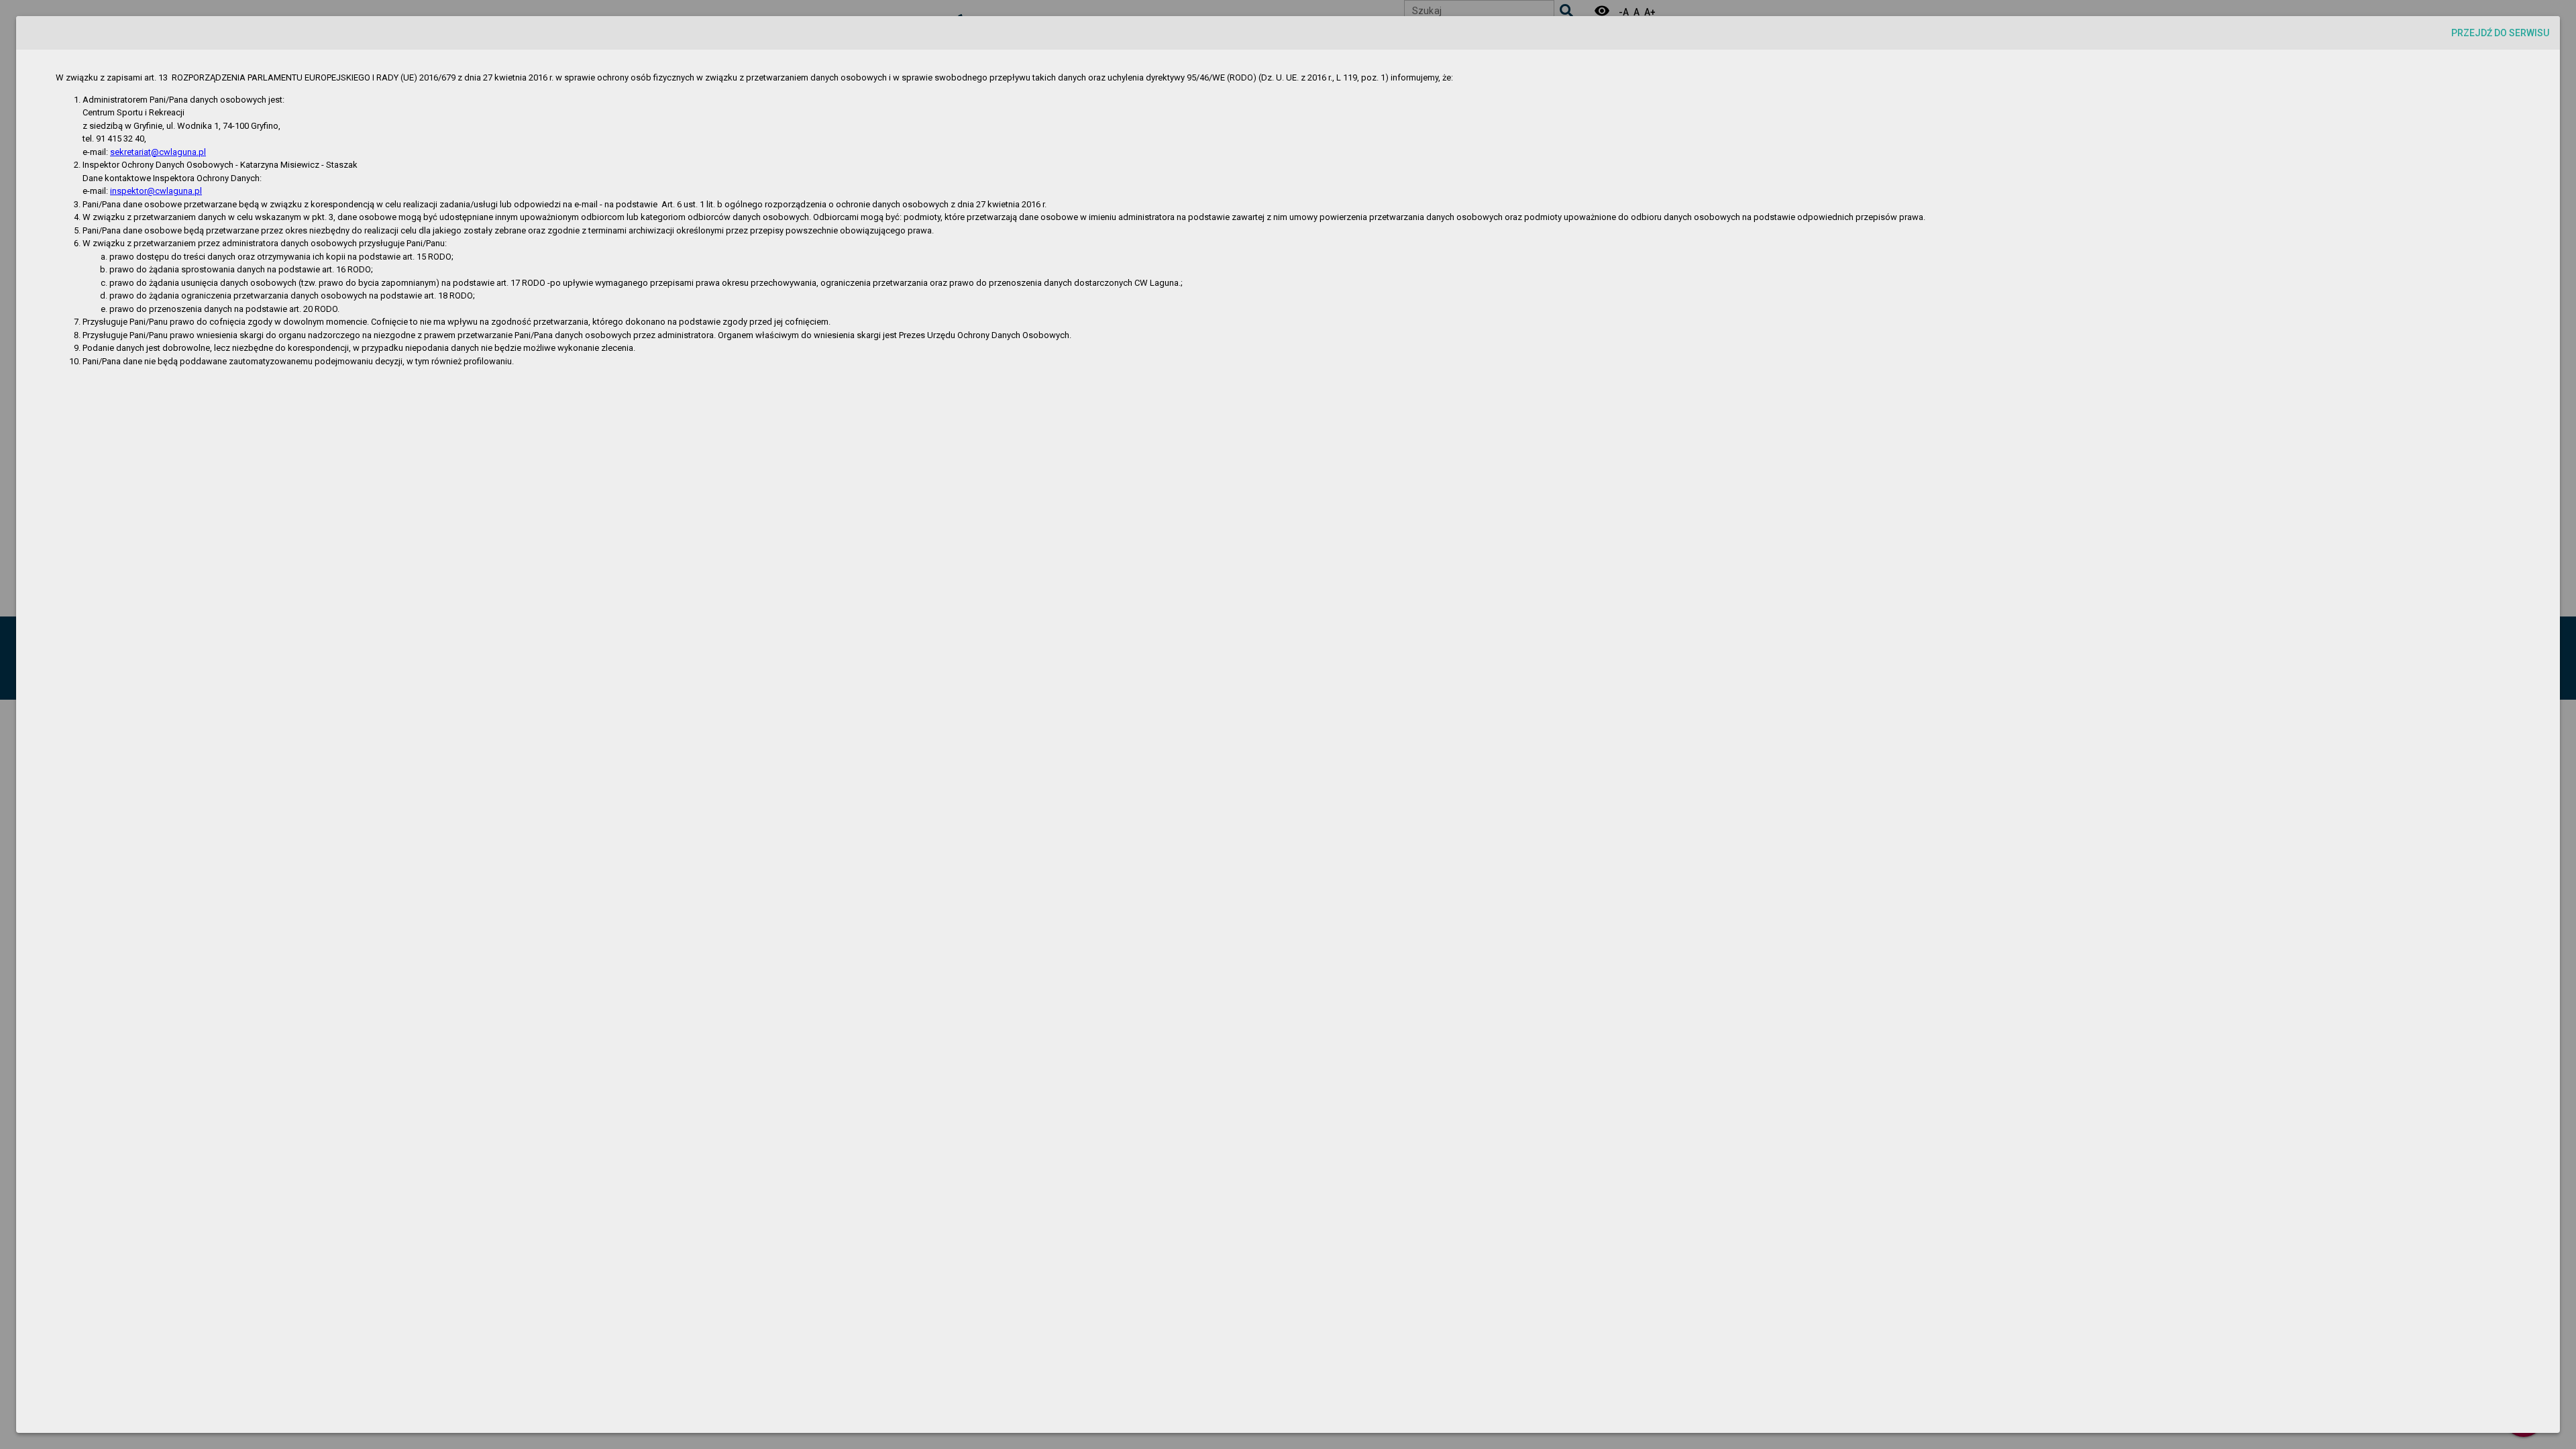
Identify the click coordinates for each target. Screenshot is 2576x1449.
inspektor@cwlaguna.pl (156, 191)
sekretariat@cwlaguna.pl (158, 152)
